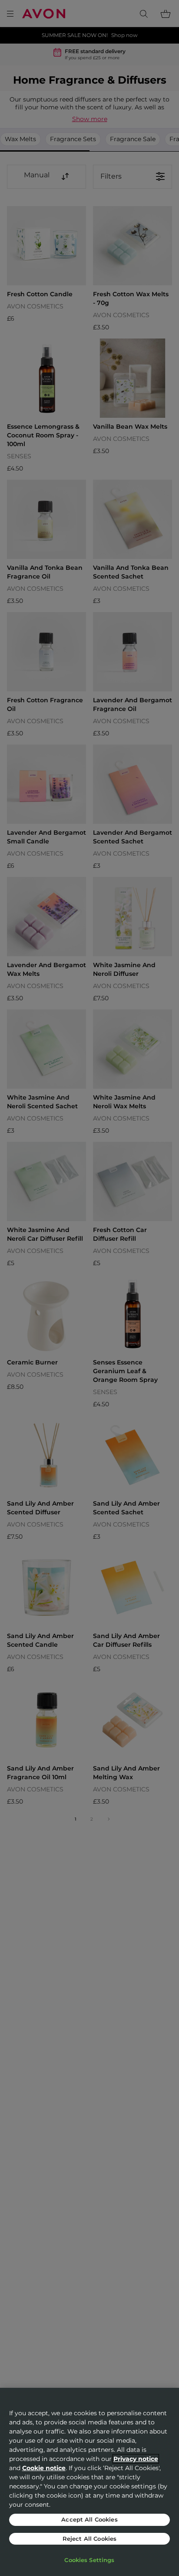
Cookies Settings (89, 2560)
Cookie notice (44, 2468)
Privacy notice (136, 2459)
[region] (89, 2482)
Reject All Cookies (89, 2539)
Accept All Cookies (89, 2519)
